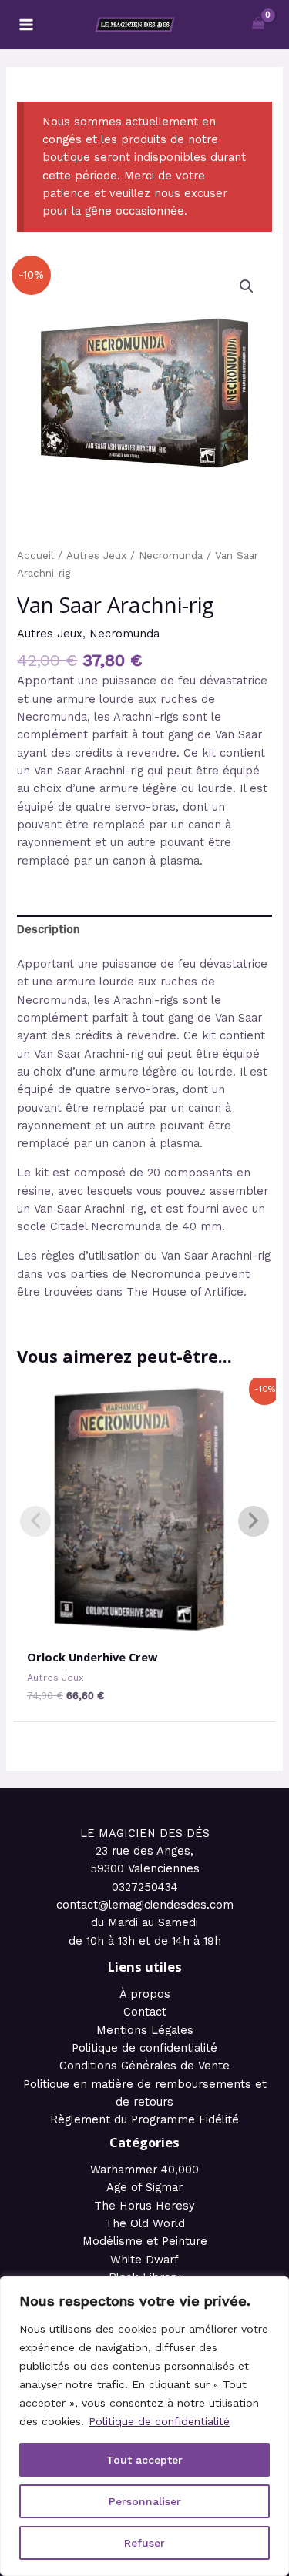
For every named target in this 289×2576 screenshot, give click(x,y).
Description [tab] (49, 929)
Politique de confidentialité (159, 2421)
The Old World (145, 2223)
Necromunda (171, 555)
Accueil (35, 555)
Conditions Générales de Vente (144, 2066)
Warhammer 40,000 (144, 2170)
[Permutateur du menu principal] (26, 25)
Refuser (144, 2543)
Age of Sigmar (144, 2187)
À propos (145, 1994)
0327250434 (145, 1887)
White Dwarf (144, 2260)
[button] (247, 286)
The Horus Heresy (144, 2206)
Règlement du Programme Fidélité (144, 2119)
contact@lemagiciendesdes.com (145, 1905)
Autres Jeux (96, 555)
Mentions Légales (145, 2030)
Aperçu (144, 1625)
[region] (144, 2426)
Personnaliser (145, 2501)
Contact (145, 2012)
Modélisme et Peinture (145, 2241)
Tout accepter (144, 2460)
